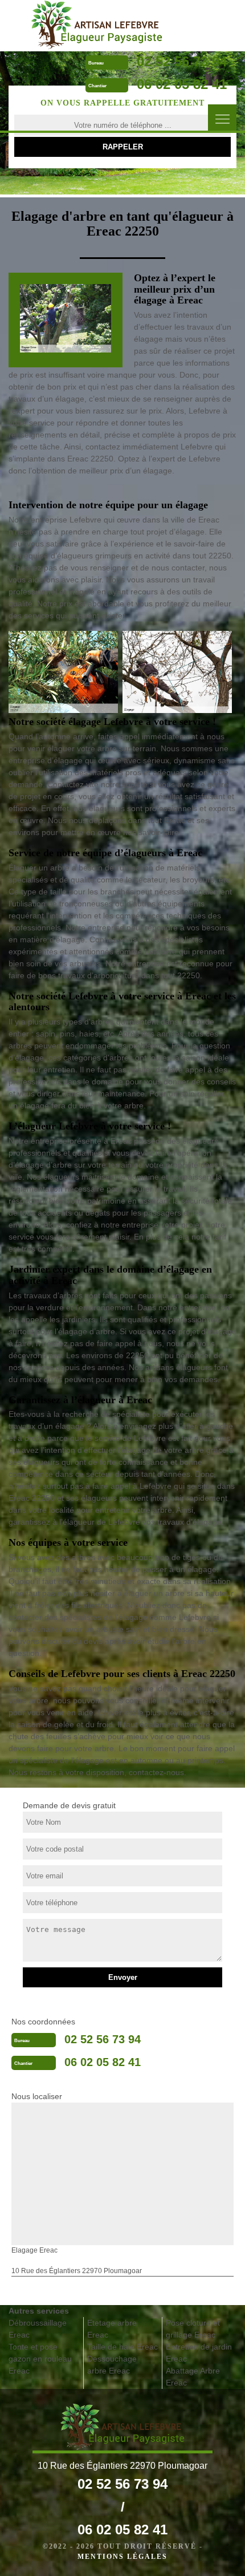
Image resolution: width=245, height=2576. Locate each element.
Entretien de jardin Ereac (199, 2353)
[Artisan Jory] (97, 25)
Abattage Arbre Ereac (193, 2377)
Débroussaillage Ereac (38, 2329)
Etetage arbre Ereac (112, 2329)
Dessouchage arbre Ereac (112, 2365)
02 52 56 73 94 (182, 61)
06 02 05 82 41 (182, 84)
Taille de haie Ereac (122, 2347)
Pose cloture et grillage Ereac (193, 2329)
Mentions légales (122, 2557)
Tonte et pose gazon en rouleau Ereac (40, 2359)
